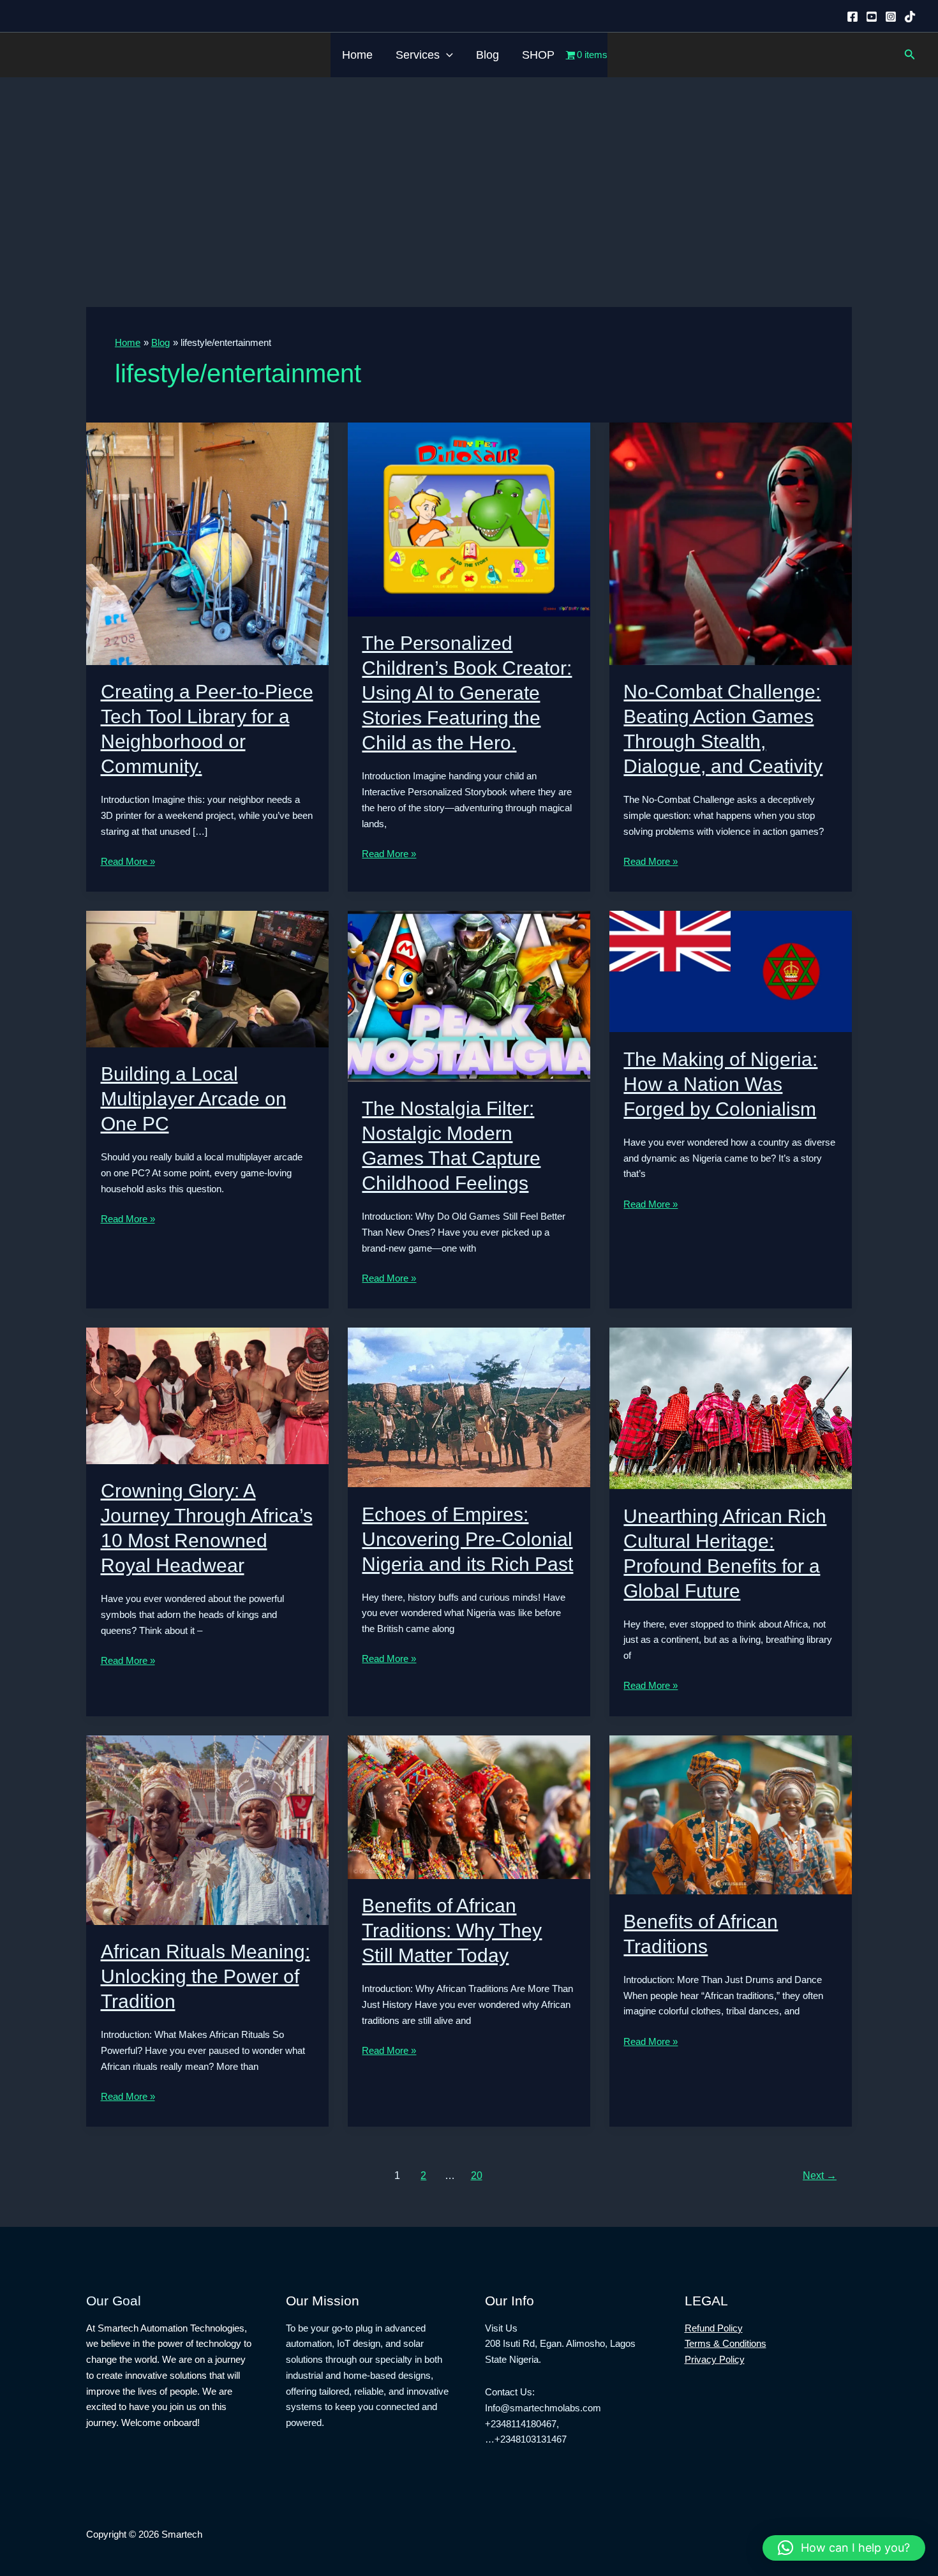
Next (820, 2175)
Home (357, 55)
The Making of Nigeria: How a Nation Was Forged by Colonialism (720, 1084)
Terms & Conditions (726, 2343)
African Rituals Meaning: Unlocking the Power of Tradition (205, 1976)
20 (477, 2175)
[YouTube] (872, 17)
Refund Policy (714, 2328)
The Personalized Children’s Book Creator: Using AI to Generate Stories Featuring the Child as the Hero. (467, 693)
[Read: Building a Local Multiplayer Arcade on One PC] (207, 978)
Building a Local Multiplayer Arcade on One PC (194, 1099)
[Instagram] (891, 17)
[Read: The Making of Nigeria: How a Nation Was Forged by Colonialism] (731, 970)
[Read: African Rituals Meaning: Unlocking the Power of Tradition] (207, 1829)
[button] (446, 55)
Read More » (128, 863)
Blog (488, 55)
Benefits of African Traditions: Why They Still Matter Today (452, 1930)
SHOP (538, 55)
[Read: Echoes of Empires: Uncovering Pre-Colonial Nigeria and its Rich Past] (469, 1406)
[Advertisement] (469, 173)
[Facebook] (852, 17)
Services (418, 55)
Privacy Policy (715, 2359)
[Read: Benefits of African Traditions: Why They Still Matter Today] (469, 1806)
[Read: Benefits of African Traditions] (731, 1814)
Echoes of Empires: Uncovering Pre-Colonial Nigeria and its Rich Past (467, 1539)
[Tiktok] (910, 17)
